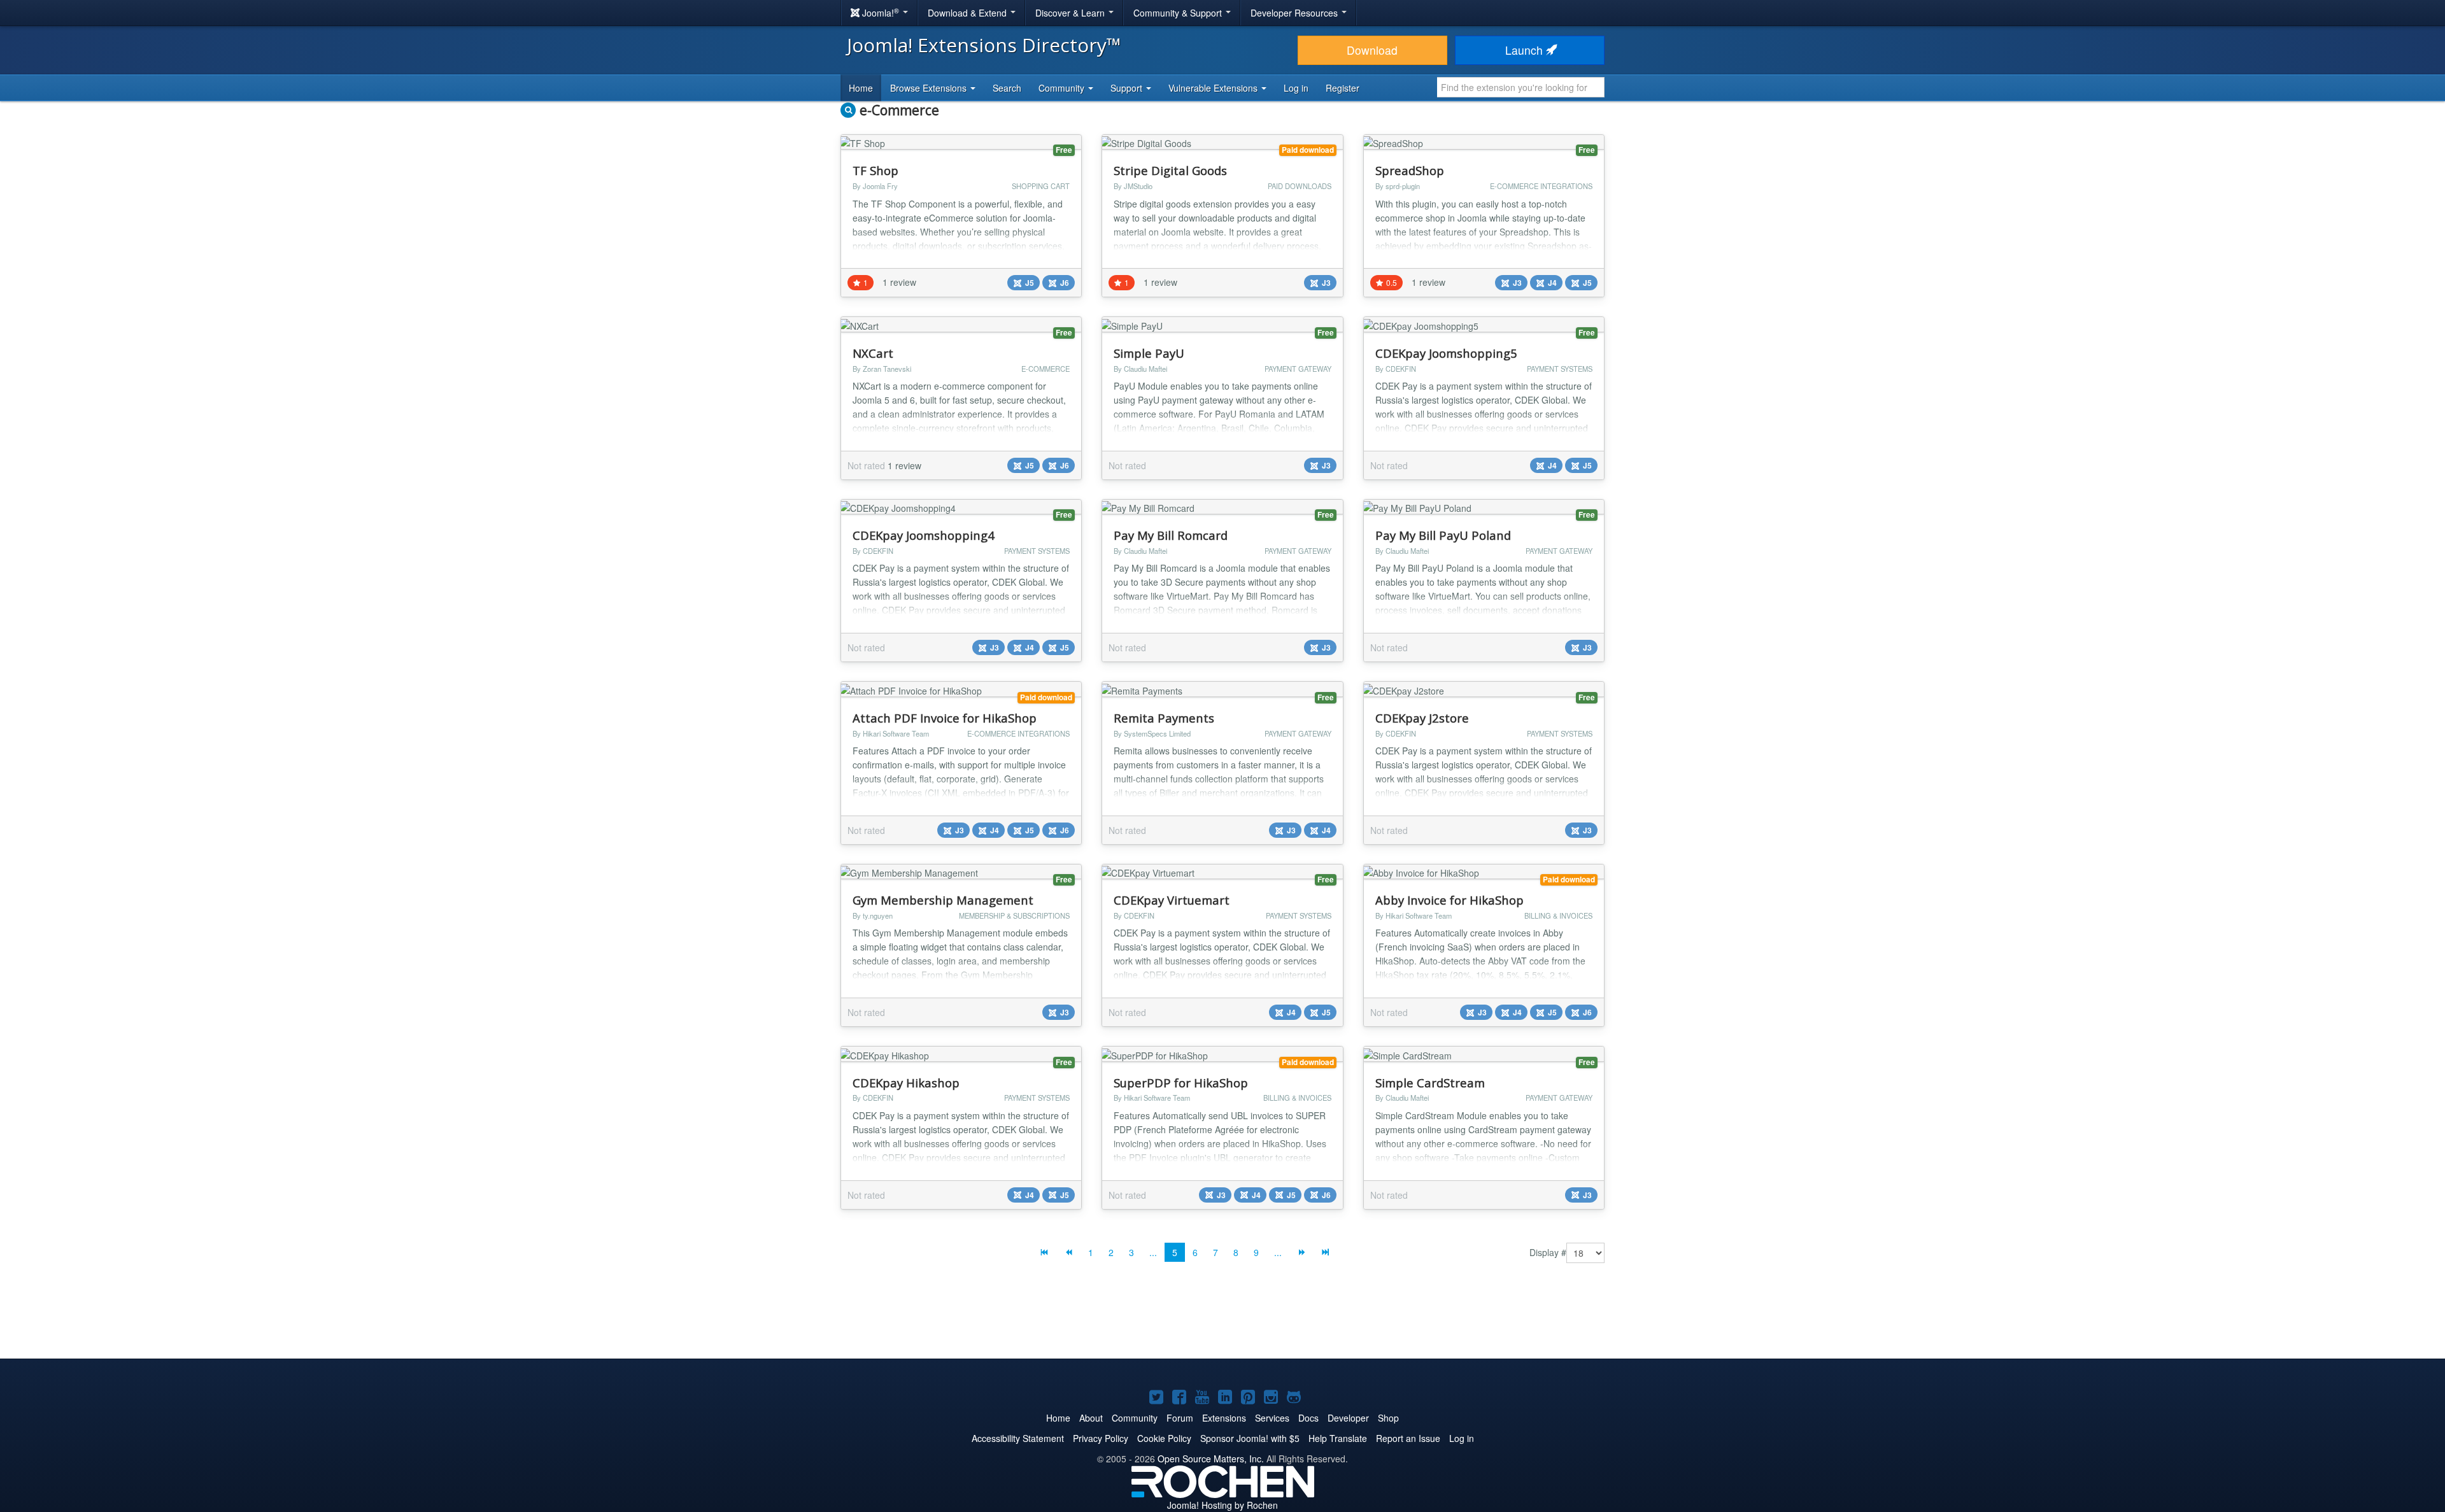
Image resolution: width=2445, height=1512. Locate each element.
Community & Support (1179, 13)
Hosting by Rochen (1222, 1505)
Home (861, 88)
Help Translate (1338, 1438)
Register (1343, 88)
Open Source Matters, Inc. (1211, 1459)
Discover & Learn (1071, 13)
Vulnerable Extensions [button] (1214, 88)
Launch (1526, 50)
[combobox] (1521, 87)
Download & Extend (968, 13)
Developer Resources (1295, 13)
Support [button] (1128, 88)
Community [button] (1063, 88)
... (1153, 1252)
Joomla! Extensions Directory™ (984, 45)
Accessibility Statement (1018, 1438)
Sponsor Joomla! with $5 (1250, 1438)
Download (1372, 50)
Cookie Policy (1164, 1438)
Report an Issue (1408, 1438)
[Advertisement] (1222, 1320)
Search (1007, 88)
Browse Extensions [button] (930, 88)
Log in (1296, 88)
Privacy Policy (1101, 1438)
